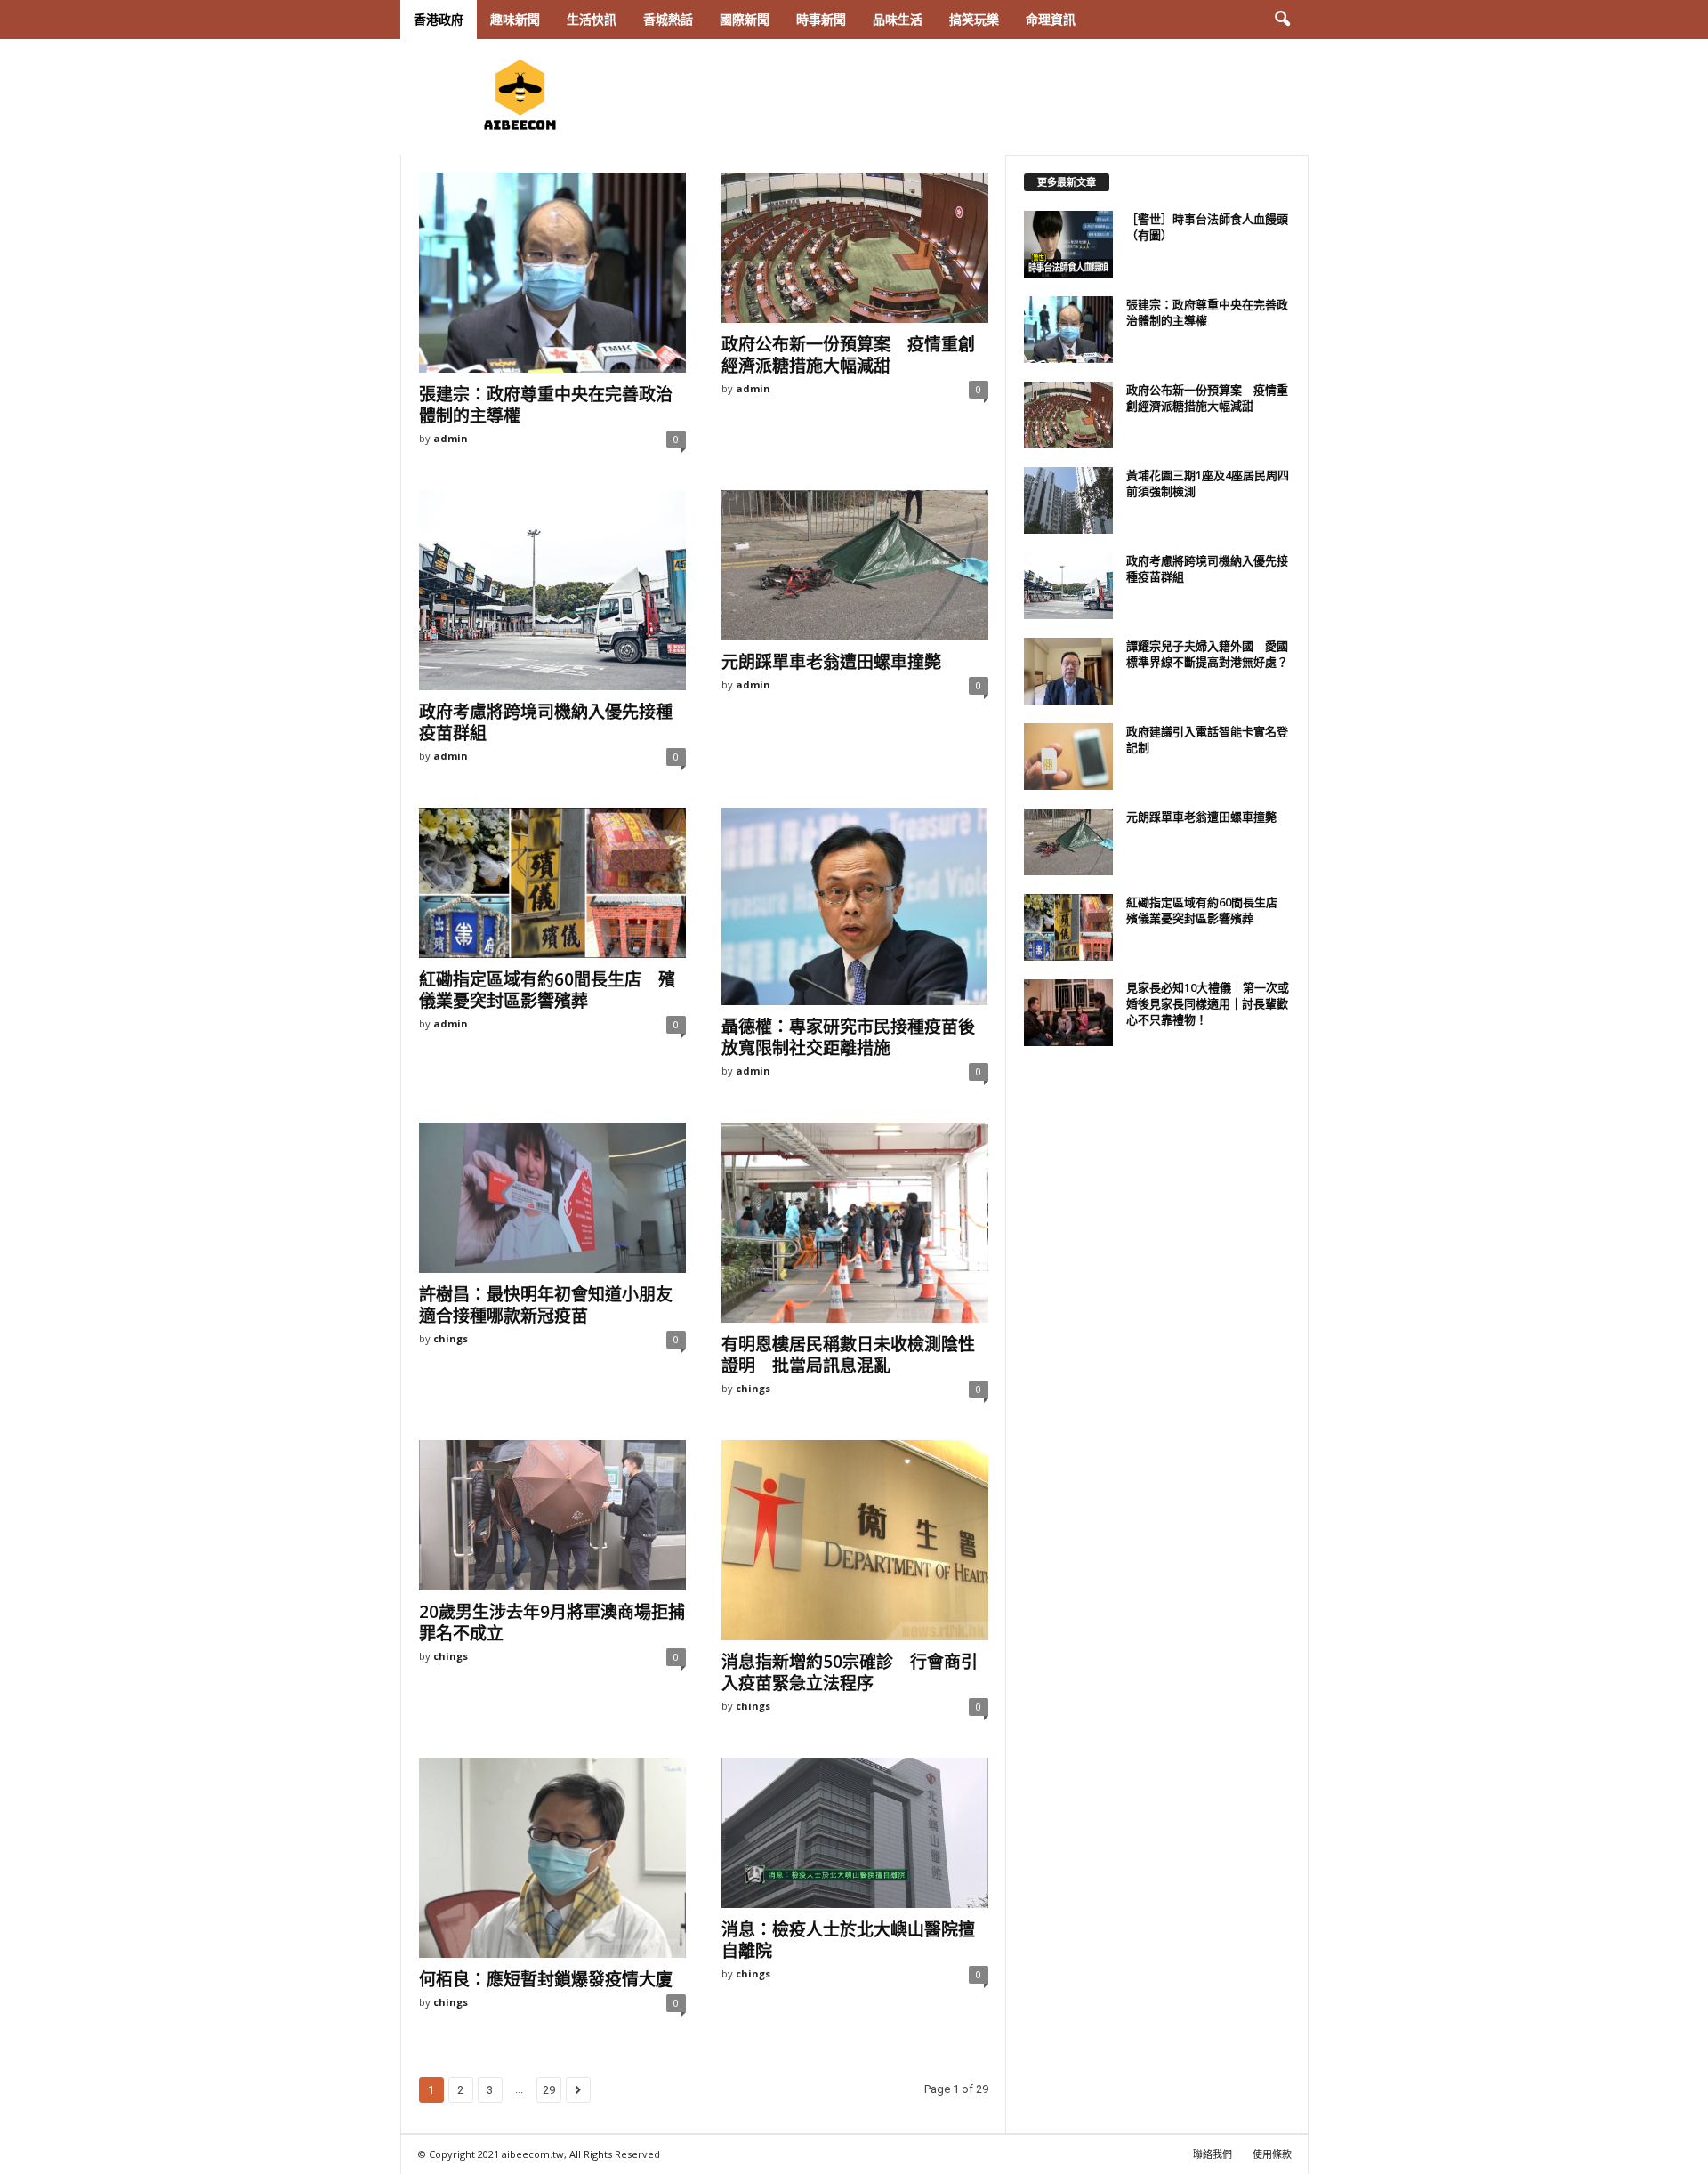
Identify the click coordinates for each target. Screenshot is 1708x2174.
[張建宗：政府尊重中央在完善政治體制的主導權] (552, 273)
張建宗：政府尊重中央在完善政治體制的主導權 (546, 405)
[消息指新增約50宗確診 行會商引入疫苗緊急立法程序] (855, 1540)
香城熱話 (668, 19)
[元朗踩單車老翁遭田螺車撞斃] (855, 565)
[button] (1282, 20)
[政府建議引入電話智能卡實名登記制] (1068, 757)
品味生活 (898, 19)
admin (451, 438)
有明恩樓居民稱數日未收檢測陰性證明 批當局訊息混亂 (848, 1355)
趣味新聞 (515, 19)
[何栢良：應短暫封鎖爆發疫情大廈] (552, 1858)
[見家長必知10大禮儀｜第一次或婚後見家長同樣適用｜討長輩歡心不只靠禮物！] (1068, 1013)
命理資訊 (1051, 19)
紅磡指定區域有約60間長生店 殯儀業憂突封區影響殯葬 (547, 990)
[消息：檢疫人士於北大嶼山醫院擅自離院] (855, 1833)
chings (451, 1338)
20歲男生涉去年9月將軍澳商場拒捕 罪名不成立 (560, 1622)
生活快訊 (592, 19)
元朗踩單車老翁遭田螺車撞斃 (831, 662)
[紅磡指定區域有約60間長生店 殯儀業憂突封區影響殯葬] (552, 883)
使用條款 (1272, 2154)
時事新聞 (821, 19)
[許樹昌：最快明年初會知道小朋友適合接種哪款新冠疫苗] (552, 1198)
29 (549, 2090)
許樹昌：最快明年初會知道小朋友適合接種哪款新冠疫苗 (546, 1305)
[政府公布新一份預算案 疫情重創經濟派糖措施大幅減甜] (855, 248)
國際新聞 (745, 19)
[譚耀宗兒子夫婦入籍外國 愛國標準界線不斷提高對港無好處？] (1068, 671)
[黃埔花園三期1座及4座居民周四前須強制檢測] (1068, 500)
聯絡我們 (1213, 2154)
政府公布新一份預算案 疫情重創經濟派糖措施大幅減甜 (848, 355)
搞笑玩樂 (974, 19)
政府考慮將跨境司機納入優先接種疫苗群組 (546, 722)
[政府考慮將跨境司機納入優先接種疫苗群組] (552, 590)
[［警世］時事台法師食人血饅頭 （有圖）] (1068, 244)
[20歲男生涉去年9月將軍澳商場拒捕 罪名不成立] (552, 1515)
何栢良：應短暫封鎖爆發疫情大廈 (546, 1979)
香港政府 (439, 19)
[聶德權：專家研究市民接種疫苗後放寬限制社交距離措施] (855, 906)
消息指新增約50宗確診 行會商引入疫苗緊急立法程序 (850, 1672)
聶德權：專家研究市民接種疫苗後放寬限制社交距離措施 (848, 1037)
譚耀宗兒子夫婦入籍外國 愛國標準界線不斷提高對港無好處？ (1207, 654)
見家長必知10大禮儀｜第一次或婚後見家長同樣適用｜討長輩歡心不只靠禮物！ (1208, 1003)
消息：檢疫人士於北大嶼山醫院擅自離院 (848, 1940)
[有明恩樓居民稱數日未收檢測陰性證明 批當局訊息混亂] (855, 1223)
